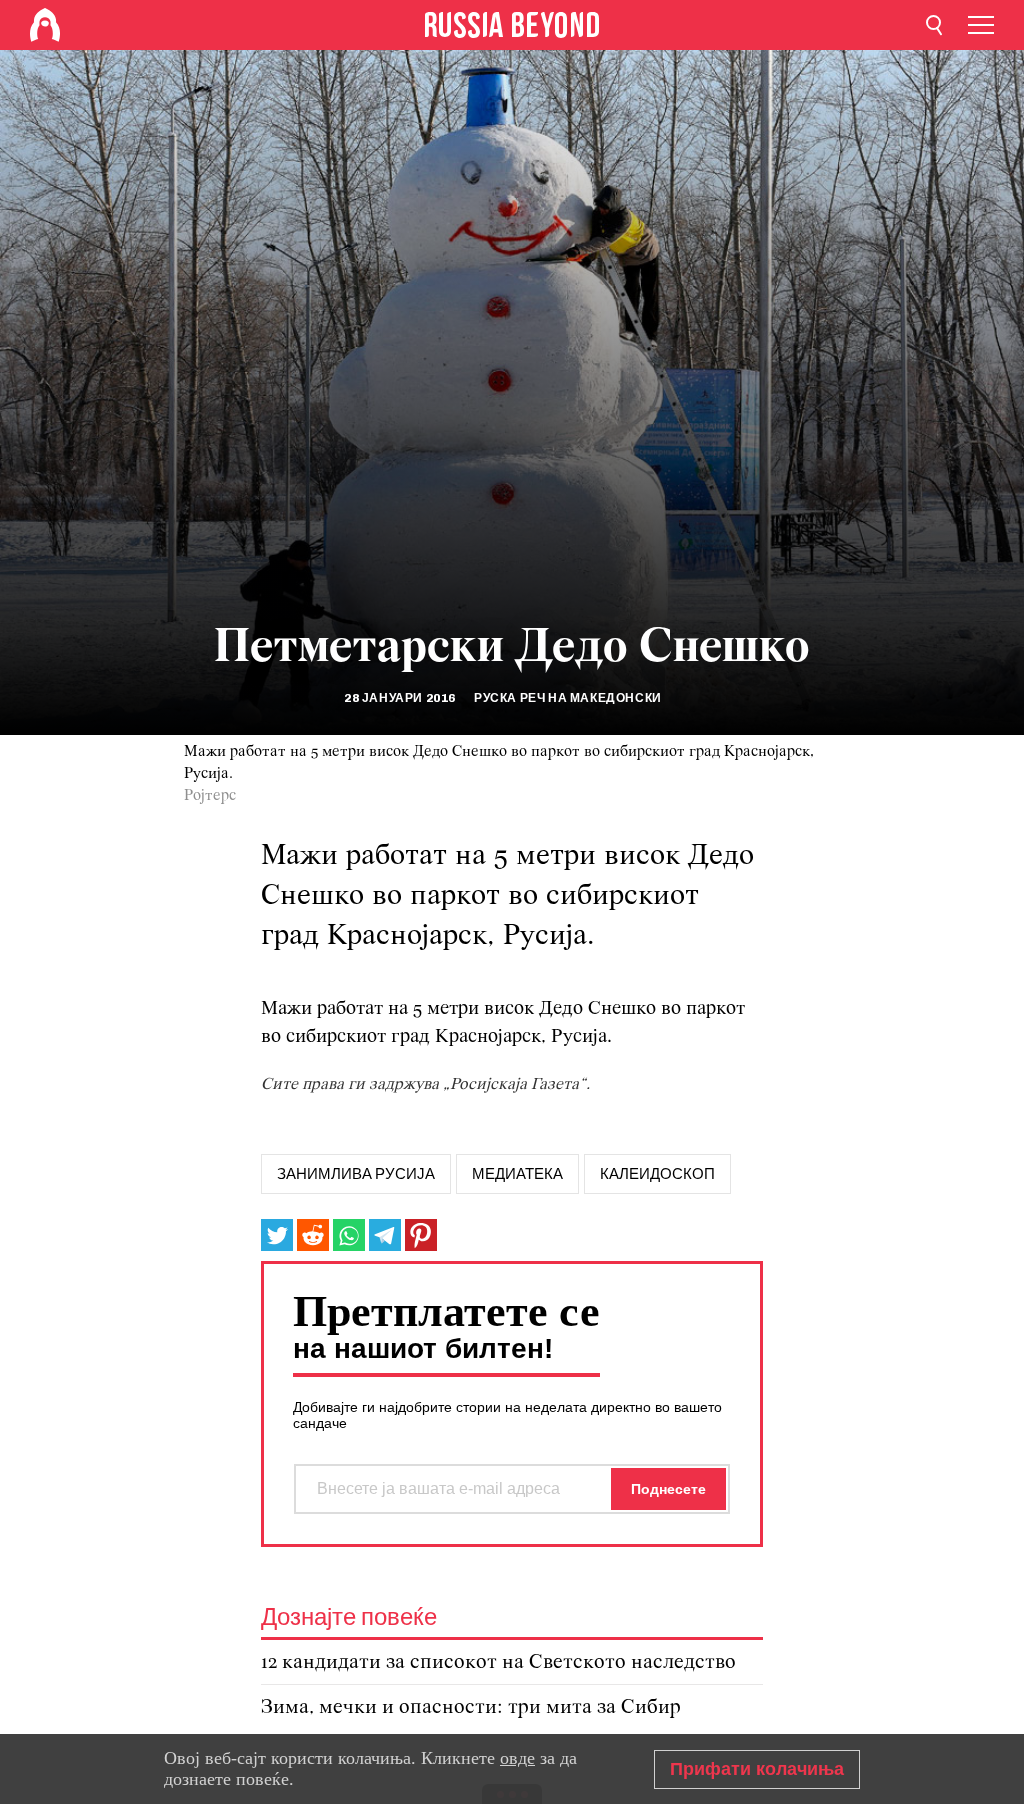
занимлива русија (356, 1174)
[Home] (45, 25)
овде (517, 1758)
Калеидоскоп (657, 1174)
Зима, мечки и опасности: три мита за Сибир (471, 1707)
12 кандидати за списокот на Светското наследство (498, 1662)
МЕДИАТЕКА (517, 1174)
